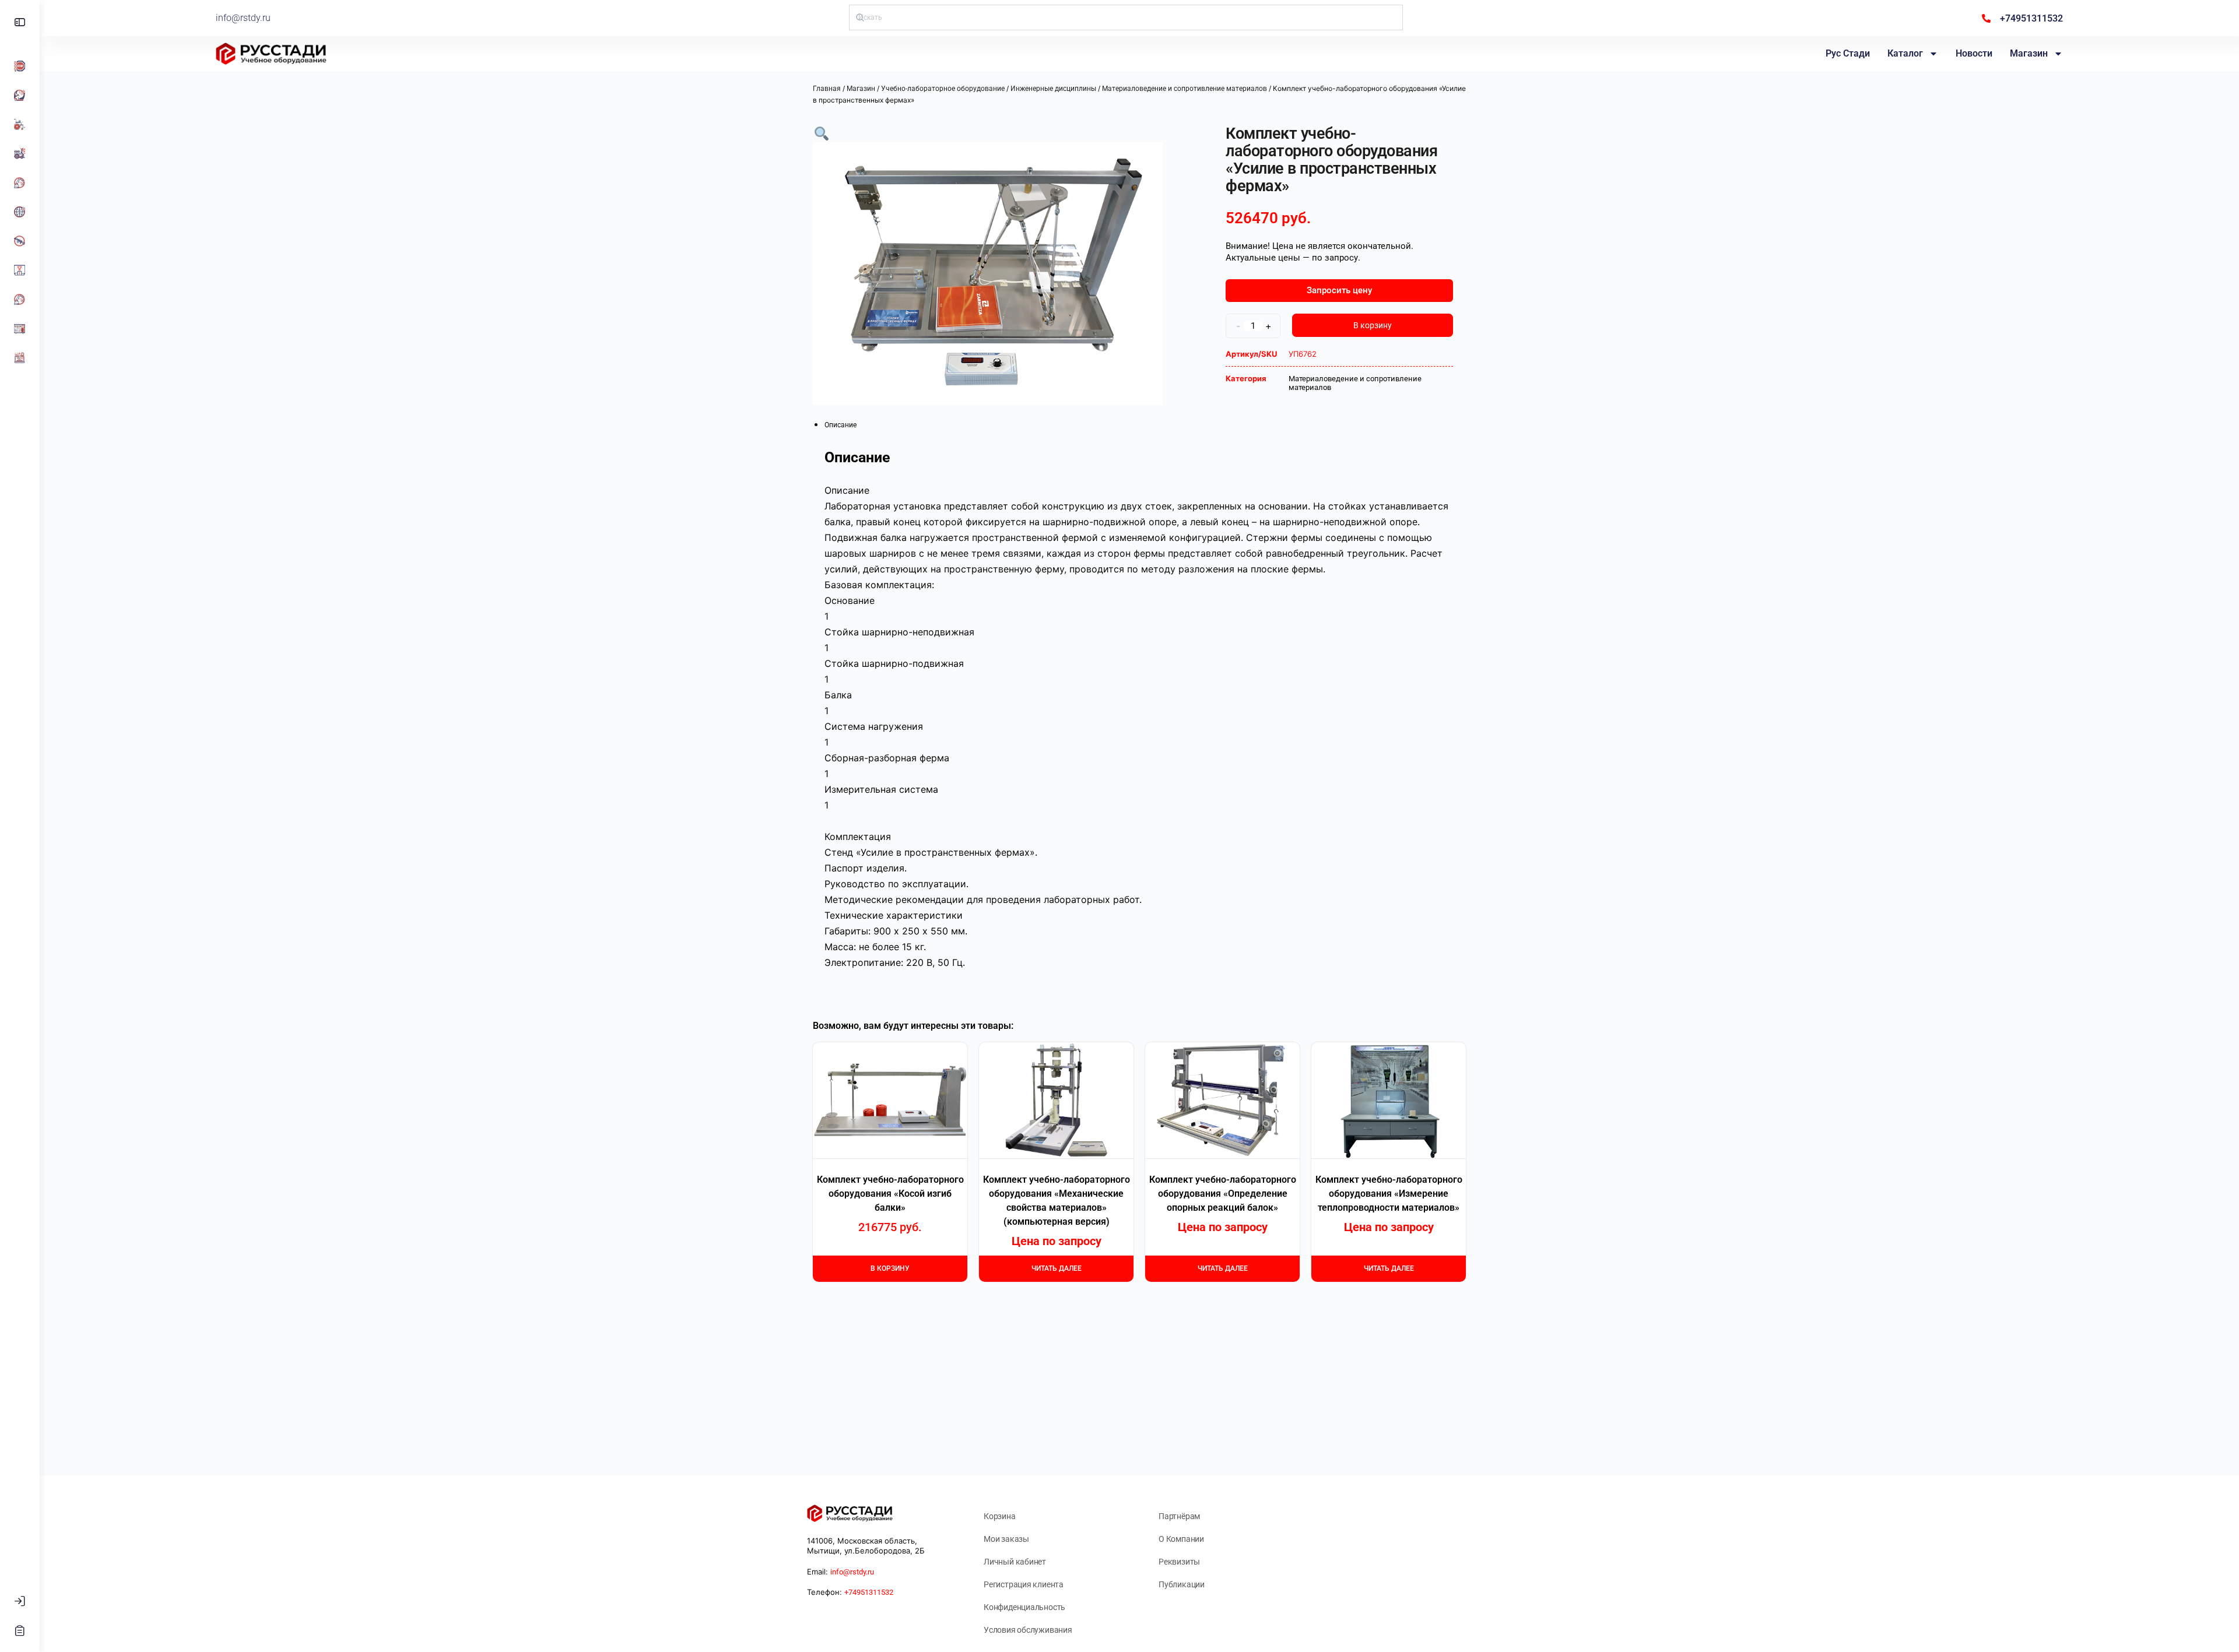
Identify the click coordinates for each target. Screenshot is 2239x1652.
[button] (822, 133)
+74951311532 (869, 1592)
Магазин (2029, 53)
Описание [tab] (840, 425)
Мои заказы (1006, 1539)
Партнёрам (1179, 1516)
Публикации (1182, 1584)
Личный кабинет (1015, 1562)
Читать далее (1057, 1268)
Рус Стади (1848, 53)
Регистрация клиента (1024, 1584)
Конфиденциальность (1024, 1607)
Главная (827, 89)
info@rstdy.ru (243, 18)
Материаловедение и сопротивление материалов (1185, 89)
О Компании (1181, 1539)
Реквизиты (1179, 1562)
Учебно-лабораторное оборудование (943, 89)
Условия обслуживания (1028, 1630)
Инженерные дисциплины (1053, 89)
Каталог (1905, 53)
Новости (1974, 53)
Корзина (1000, 1516)
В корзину (1373, 325)
